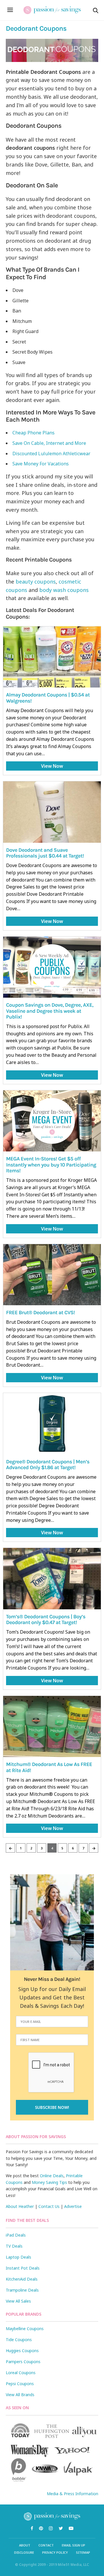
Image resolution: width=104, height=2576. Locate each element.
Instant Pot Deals (23, 2268)
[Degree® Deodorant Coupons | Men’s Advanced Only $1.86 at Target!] (52, 1424)
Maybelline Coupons (25, 2329)
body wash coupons (64, 590)
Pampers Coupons (23, 2362)
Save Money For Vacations (41, 464)
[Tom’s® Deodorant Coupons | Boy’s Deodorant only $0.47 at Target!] (52, 1578)
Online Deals (52, 2176)
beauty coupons (36, 582)
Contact (46, 2545)
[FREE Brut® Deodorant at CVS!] (52, 1275)
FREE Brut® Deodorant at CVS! (40, 1312)
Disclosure (24, 2552)
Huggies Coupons (22, 2351)
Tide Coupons (19, 2340)
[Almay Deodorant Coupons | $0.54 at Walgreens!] (52, 657)
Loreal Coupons (21, 2373)
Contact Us (49, 2206)
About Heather (20, 2206)
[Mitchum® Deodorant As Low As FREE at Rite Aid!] (52, 1726)
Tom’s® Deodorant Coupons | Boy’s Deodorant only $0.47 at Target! (46, 1620)
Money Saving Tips (49, 2182)
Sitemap (83, 2552)
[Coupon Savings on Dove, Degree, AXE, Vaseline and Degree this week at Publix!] (52, 967)
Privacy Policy (55, 2552)
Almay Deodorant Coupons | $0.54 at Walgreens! (48, 698)
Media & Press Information (73, 2494)
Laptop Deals (18, 2257)
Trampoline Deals (22, 2290)
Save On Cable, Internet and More (50, 443)
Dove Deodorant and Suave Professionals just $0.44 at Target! (45, 853)
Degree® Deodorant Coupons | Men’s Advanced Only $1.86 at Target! (48, 1465)
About (25, 2545)
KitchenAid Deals (22, 2279)
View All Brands (20, 2395)
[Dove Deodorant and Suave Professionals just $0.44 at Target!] (52, 812)
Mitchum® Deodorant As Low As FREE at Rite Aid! (49, 1767)
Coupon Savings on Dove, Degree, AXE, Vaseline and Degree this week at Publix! (50, 1011)
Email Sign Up (74, 2545)
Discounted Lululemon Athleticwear (52, 454)
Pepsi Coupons (20, 2384)
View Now (52, 766)
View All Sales (18, 2301)
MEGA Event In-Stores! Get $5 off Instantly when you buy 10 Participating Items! (51, 1165)
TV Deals (14, 2246)
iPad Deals (16, 2235)
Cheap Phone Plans (34, 433)
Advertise (73, 2206)
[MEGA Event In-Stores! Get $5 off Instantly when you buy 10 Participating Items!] (52, 1121)
